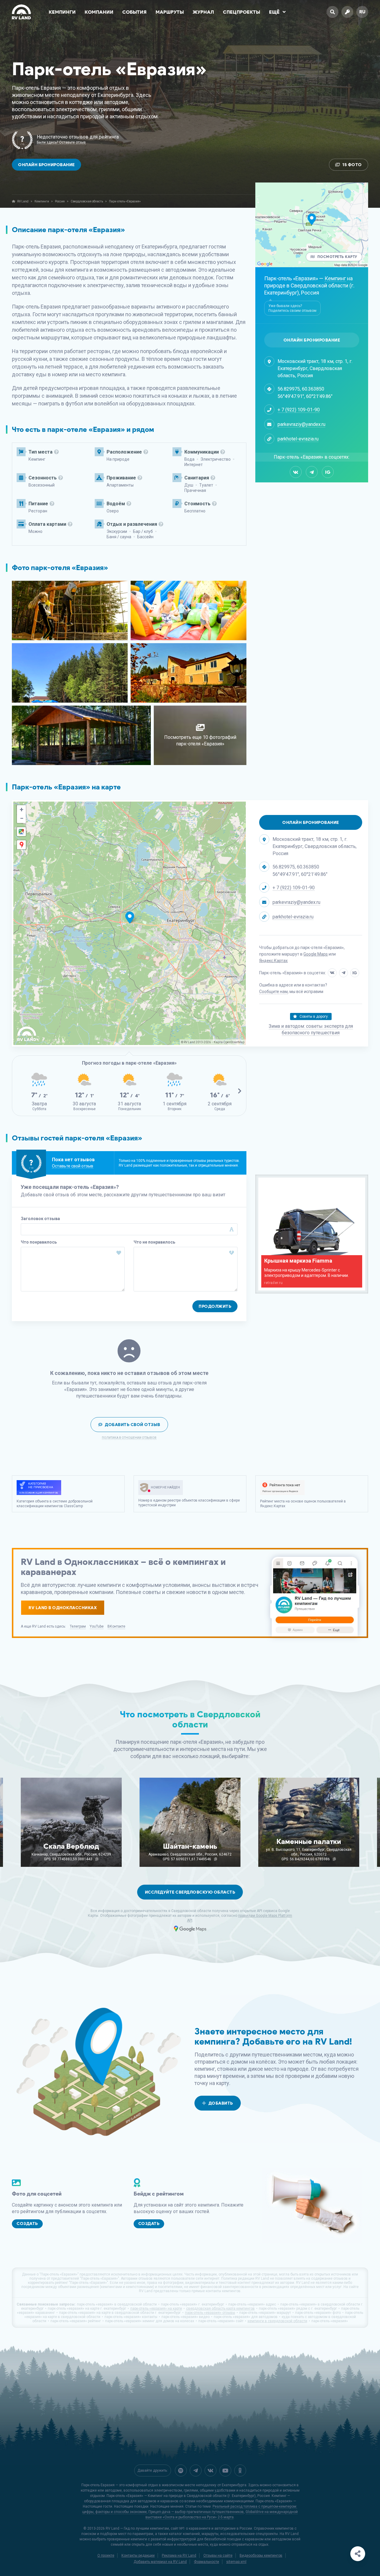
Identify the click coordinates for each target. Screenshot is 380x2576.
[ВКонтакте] (296, 472)
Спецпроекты (242, 12)
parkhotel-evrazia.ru (298, 439)
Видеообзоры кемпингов (261, 2555)
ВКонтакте (116, 1626)
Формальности (206, 2562)
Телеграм (78, 1626)
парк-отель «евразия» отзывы (210, 2313)
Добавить (221, 2103)
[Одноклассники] (240, 2470)
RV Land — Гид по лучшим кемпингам (137, 2528)
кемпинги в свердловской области (277, 2321)
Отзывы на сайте (218, 2555)
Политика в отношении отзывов (129, 1438)
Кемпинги (62, 12)
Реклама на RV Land (179, 2555)
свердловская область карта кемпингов (220, 2309)
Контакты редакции (138, 2555)
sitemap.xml (236, 2562)
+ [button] (22, 809)
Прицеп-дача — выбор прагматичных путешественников (196, 2512)
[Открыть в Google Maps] (21, 832)
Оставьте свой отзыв (73, 1166)
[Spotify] (181, 2470)
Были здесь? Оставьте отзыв (61, 143)
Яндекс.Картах (273, 961)
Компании (99, 12)
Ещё (274, 12)
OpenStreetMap (234, 1042)
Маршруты (170, 12)
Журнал (203, 12)
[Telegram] (312, 472)
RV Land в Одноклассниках (63, 1608)
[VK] (210, 2470)
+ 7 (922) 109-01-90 (299, 410)
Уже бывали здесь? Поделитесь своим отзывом (292, 308)
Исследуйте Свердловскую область (190, 1892)
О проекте (106, 2555)
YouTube (97, 1626)
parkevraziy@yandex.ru (301, 424)
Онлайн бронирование (46, 165)
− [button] (22, 818)
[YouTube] (225, 2470)
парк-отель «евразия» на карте (156, 2309)
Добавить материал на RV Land (160, 2562)
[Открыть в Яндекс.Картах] (21, 845)
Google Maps (316, 954)
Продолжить (215, 1306)
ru (362, 12)
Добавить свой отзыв (133, 1425)
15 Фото (352, 165)
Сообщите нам (273, 992)
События (134, 12)
